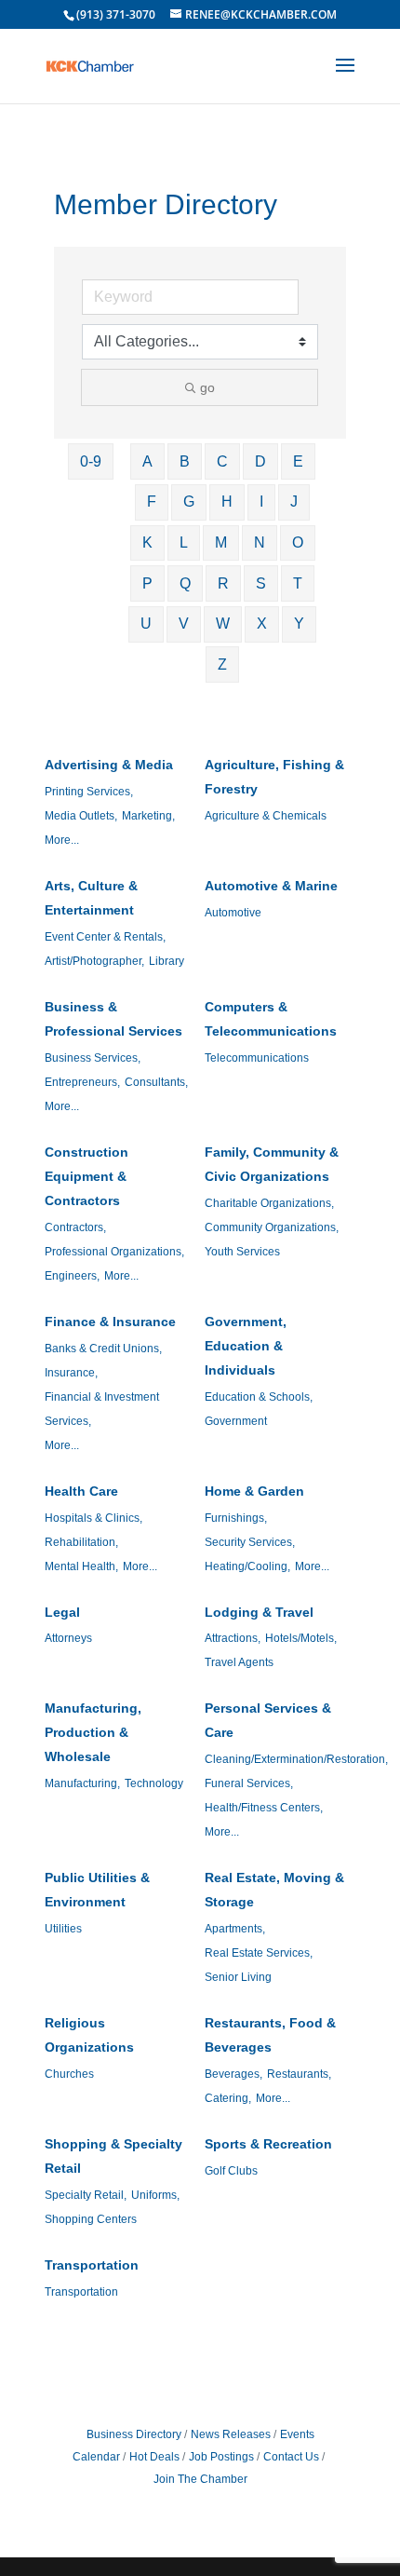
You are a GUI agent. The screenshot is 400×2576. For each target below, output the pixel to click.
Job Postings (221, 2457)
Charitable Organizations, (269, 1203)
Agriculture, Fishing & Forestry (274, 777)
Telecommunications (257, 1058)
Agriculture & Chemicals (266, 816)
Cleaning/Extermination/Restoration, (296, 1759)
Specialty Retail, (86, 2195)
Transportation (92, 2265)
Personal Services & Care (268, 1720)
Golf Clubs (231, 2171)
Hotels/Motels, (301, 1638)
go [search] (207, 387)
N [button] (260, 542)
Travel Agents (239, 1662)
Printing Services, (89, 792)
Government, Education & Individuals (246, 1346)
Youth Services (242, 1252)
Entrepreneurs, (82, 1082)
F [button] (152, 502)
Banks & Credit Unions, (103, 1349)
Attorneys (68, 1638)
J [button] (294, 502)
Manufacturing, (82, 1783)
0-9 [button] (91, 461)
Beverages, (233, 2074)
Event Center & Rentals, (105, 937)
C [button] (222, 461)
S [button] (261, 583)
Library (167, 961)
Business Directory (134, 2434)
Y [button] (299, 624)
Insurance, (71, 1373)
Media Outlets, (81, 816)
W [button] (223, 624)
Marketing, (148, 816)
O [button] (298, 542)
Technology (154, 1783)
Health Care (81, 1491)
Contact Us (291, 2457)
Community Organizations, (272, 1227)
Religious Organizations (89, 2035)
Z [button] (222, 664)
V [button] (184, 624)
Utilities (63, 1929)
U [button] (146, 624)
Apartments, (235, 1929)
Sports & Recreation (268, 2144)
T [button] (298, 583)
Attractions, (233, 1638)
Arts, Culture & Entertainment (91, 898)
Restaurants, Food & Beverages (270, 2035)
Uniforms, (155, 2195)
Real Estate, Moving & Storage (274, 1890)
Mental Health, (81, 1566)
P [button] (147, 583)
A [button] (147, 461)
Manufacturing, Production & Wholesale (93, 1732)
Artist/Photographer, (94, 961)
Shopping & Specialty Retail (113, 2156)
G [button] (189, 502)
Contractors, (75, 1227)
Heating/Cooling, (247, 1566)
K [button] (147, 542)
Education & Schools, (259, 1397)
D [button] (260, 461)
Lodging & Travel (259, 1612)
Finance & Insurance (110, 1322)
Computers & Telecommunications (271, 1019)
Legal (62, 1612)
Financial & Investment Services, (102, 1409)
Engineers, (72, 1276)
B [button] (185, 461)
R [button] (223, 583)
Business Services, (93, 1058)
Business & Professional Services (113, 1019)
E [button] (298, 461)
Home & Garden (254, 1491)
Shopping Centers (91, 2219)
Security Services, (250, 1542)
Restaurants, (299, 2074)
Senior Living (238, 1977)
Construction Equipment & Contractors (87, 1176)
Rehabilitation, (81, 1542)
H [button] (227, 502)
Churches (69, 2074)
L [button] (184, 542)
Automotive (233, 913)
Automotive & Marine (271, 886)
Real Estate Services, (259, 1953)
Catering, (228, 2098)
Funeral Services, (249, 1783)
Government (236, 1421)
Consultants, (156, 1082)
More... (62, 840)
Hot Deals (154, 2457)
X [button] (262, 624)
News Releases (231, 2434)
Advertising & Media (109, 765)
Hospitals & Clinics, (93, 1518)
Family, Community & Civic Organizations (272, 1164)
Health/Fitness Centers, (264, 1808)
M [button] (221, 542)
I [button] (261, 502)
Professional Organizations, (114, 1252)
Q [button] (185, 583)
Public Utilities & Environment (97, 1890)
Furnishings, (236, 1518)
